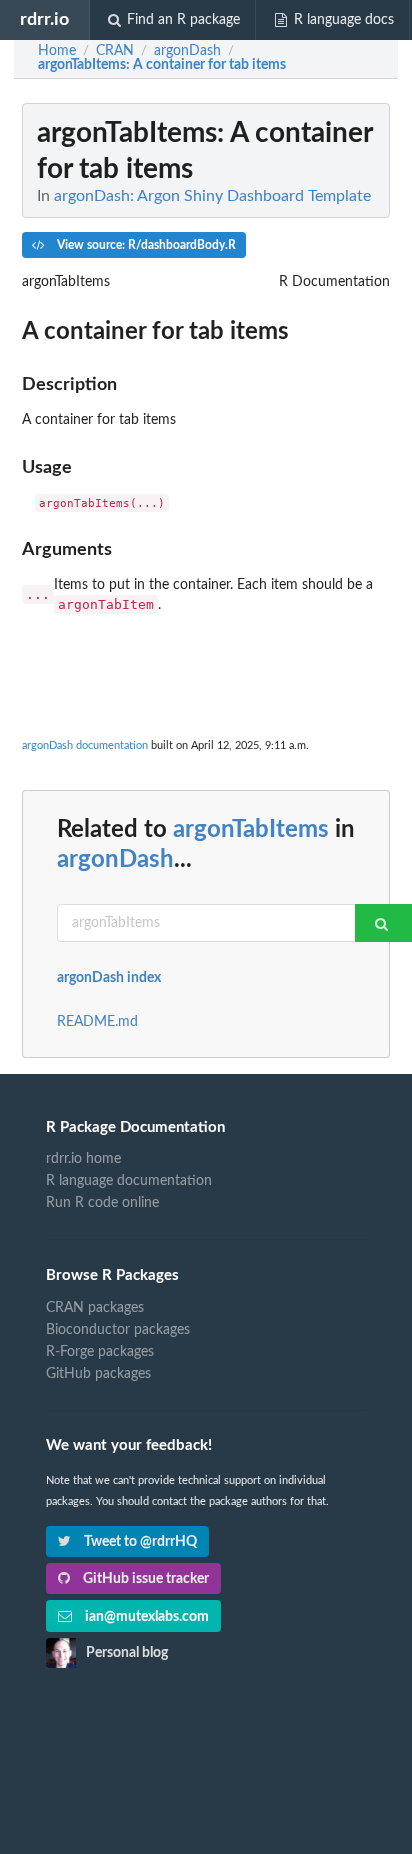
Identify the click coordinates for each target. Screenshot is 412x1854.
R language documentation (129, 1181)
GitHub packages (98, 1374)
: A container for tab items (162, 65)
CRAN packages (95, 1308)
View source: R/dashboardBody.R (145, 245)
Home (57, 51)
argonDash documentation (85, 745)
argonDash (115, 860)
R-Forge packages (100, 1352)
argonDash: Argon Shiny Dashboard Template (212, 196)
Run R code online (102, 1203)
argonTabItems (251, 830)
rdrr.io (44, 19)
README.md (97, 1022)
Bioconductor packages (118, 1330)
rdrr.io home (83, 1159)
